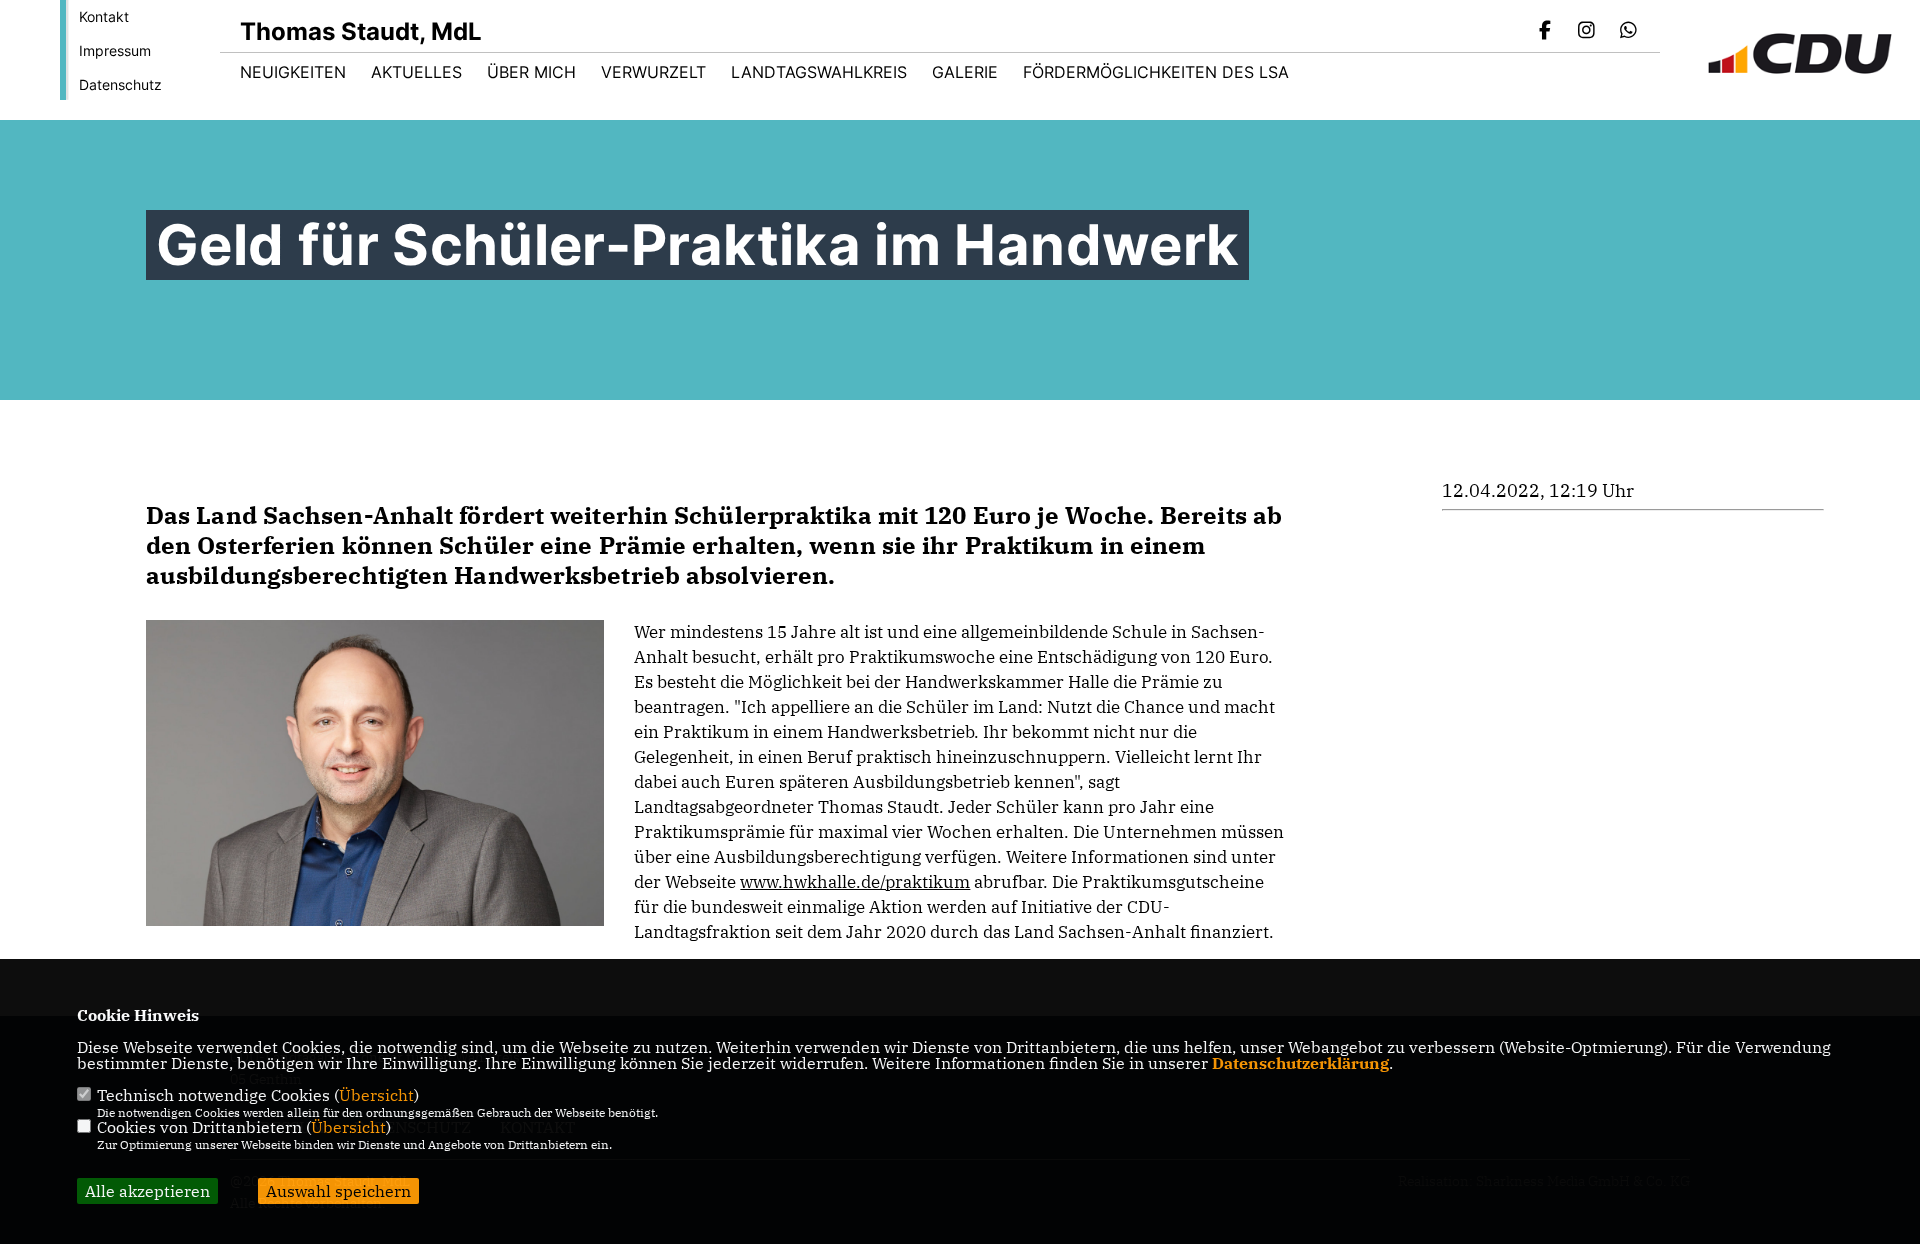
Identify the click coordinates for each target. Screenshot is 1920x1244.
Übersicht (376, 1095)
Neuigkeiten (293, 72)
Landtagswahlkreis (819, 72)
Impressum (115, 50)
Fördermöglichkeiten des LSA (1156, 72)
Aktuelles (416, 72)
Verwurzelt (653, 72)
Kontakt (104, 16)
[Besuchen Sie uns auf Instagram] (1587, 32)
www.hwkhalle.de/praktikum (855, 882)
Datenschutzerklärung (1300, 1063)
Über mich (531, 72)
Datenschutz (120, 84)
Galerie (965, 72)
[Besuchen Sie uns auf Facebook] (1545, 32)
